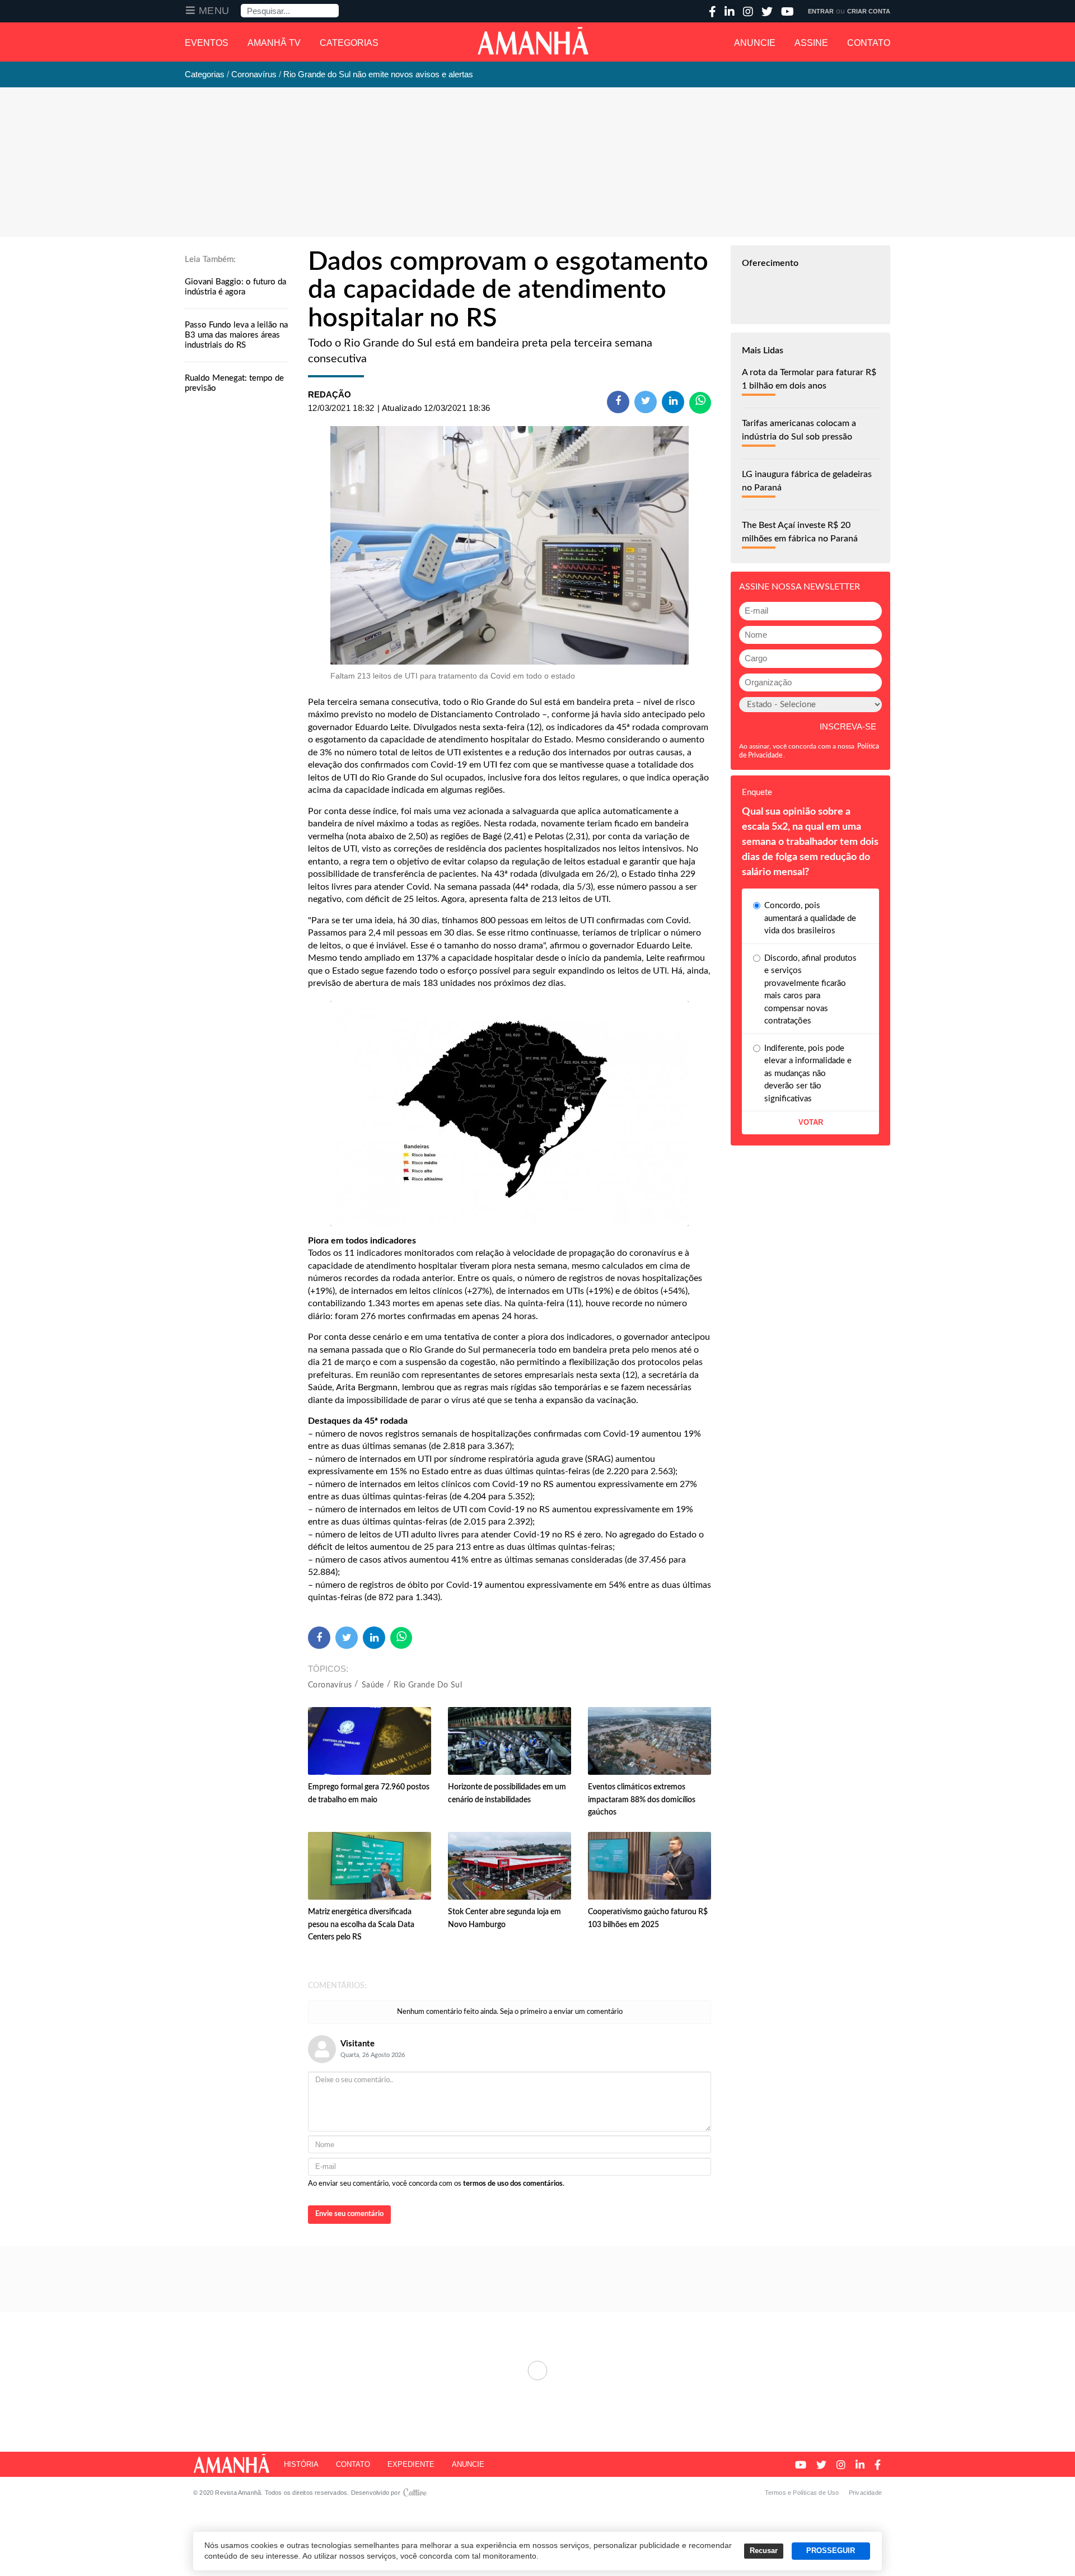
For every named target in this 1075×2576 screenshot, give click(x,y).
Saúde (373, 1685)
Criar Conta (869, 11)
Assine (811, 43)
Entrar (821, 11)
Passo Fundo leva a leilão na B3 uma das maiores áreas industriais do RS (236, 335)
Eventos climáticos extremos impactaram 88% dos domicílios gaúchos (642, 1800)
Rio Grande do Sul (428, 1685)
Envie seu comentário (349, 2214)
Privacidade (865, 2493)
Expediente (411, 2464)
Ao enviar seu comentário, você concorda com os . (436, 2184)
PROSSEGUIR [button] (831, 2551)
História (301, 2464)
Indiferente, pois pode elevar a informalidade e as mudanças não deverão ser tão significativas (808, 1074)
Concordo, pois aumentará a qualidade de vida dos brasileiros (810, 918)
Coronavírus (330, 1685)
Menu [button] (214, 11)
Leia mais (537, 2371)
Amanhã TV (274, 43)
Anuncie (755, 43)
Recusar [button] (764, 2551)
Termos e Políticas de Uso (802, 2493)
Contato (869, 43)
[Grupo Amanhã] (533, 41)
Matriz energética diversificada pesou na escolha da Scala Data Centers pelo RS (361, 1925)
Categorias (349, 43)
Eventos (207, 43)
